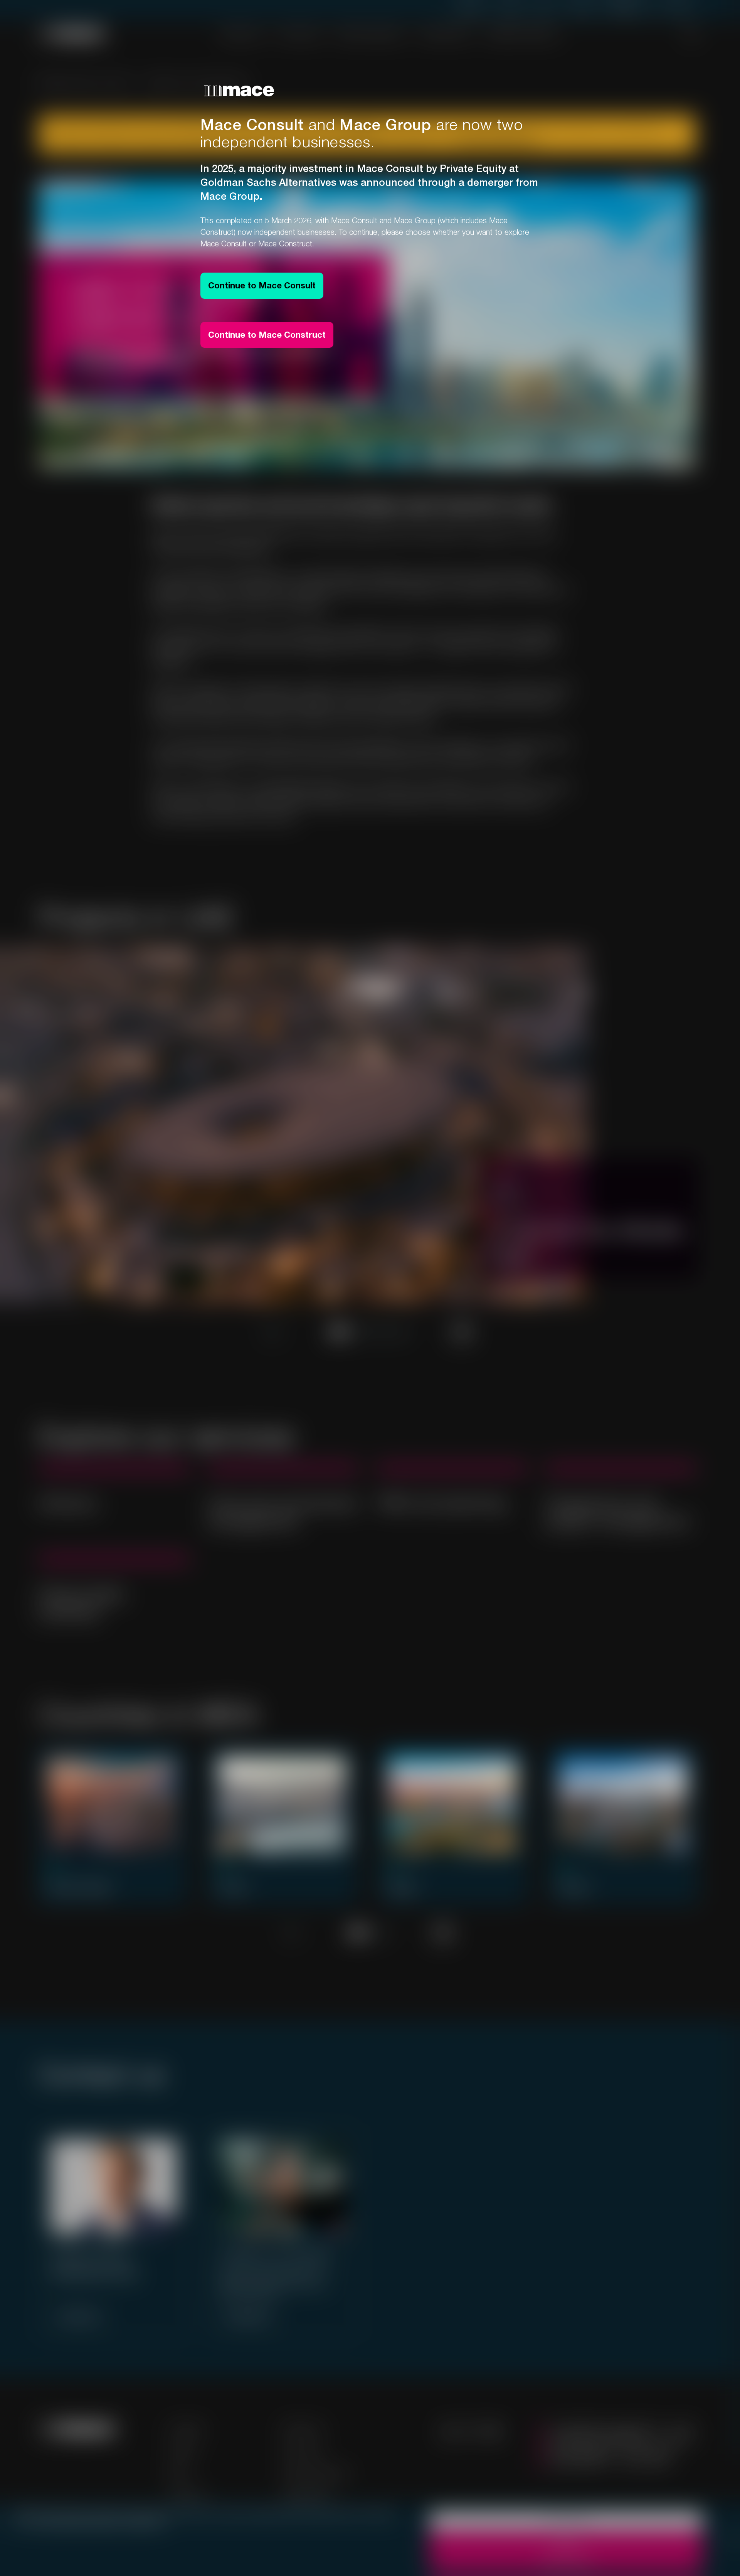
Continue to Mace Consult (262, 285)
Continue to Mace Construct (267, 335)
